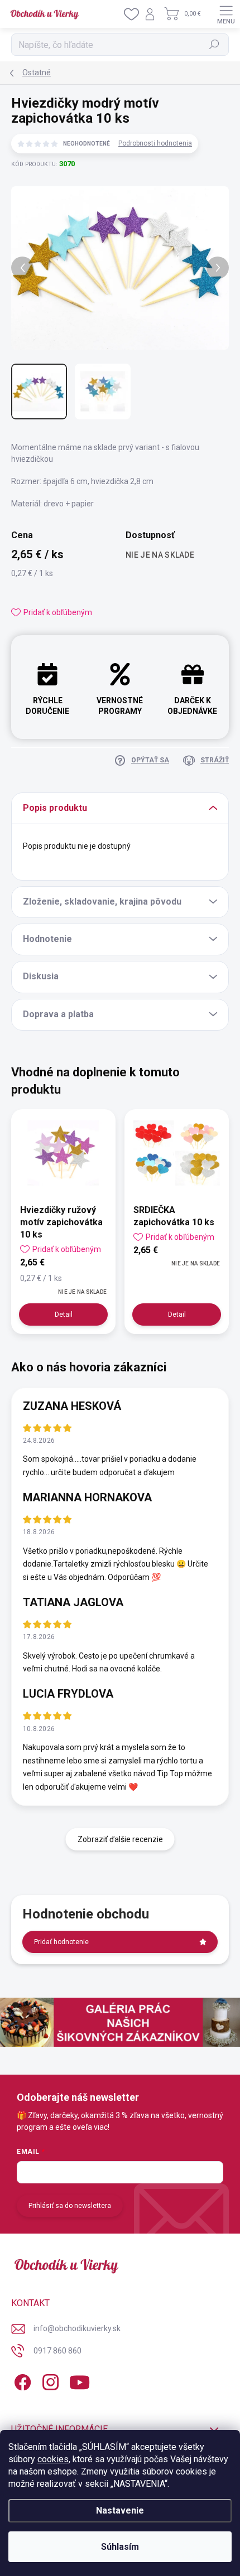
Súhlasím (120, 2547)
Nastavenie (120, 2510)
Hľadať (215, 45)
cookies (53, 2459)
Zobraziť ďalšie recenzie (120, 1839)
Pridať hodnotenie (61, 1942)
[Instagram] (49, 2381)
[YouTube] (80, 2381)
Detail (64, 1314)
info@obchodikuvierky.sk (77, 2328)
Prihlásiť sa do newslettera (70, 2206)
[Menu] (226, 14)
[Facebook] (21, 2381)
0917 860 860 (57, 2351)
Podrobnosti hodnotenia (155, 143)
